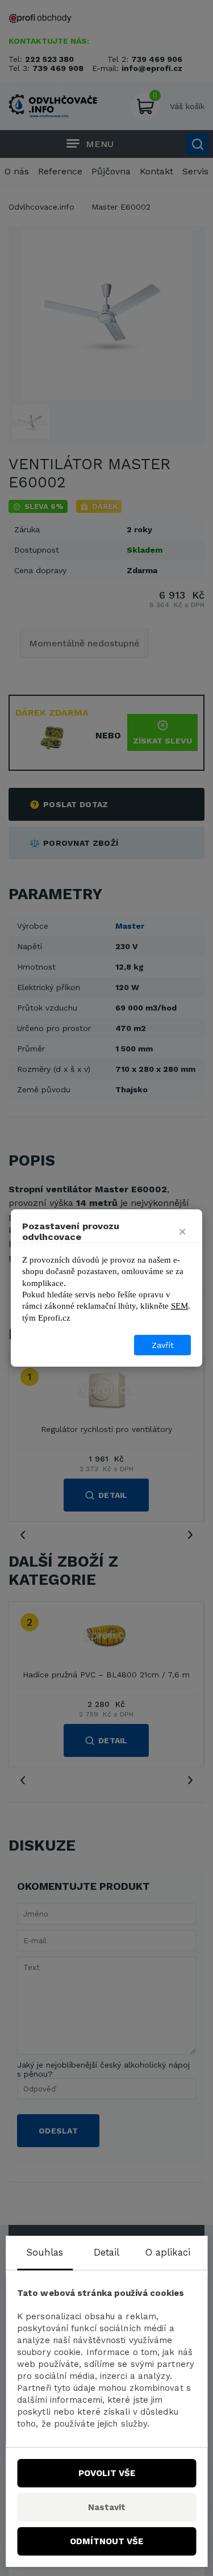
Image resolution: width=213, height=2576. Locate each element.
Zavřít (163, 1345)
